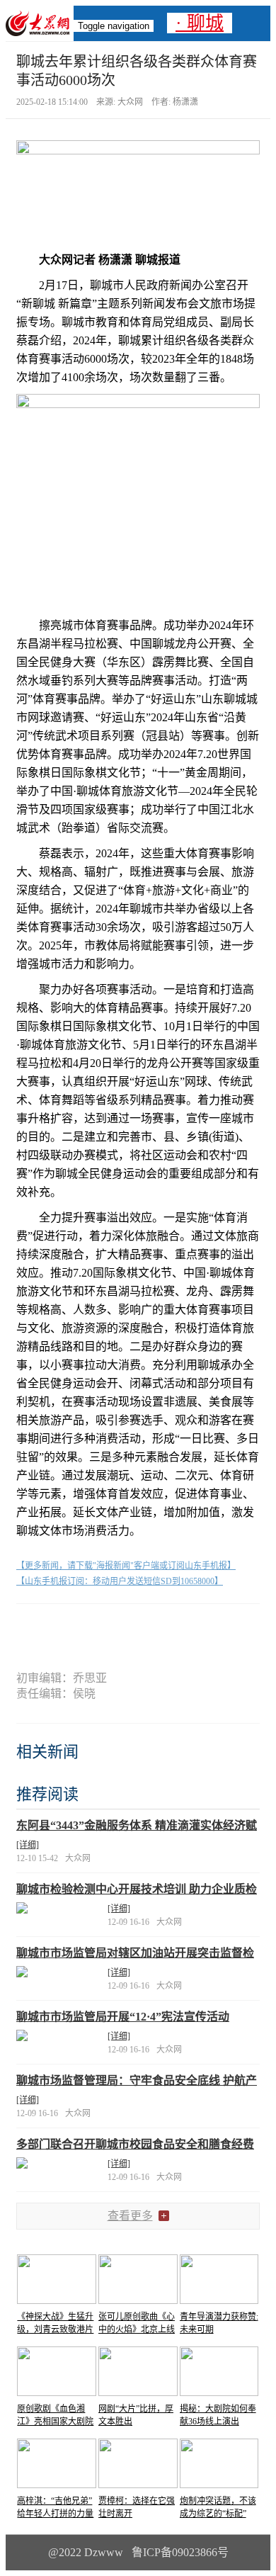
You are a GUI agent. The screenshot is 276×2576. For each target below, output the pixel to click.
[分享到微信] (60, 1628)
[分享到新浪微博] (112, 1628)
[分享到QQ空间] (164, 1628)
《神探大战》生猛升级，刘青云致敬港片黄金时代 (55, 2329)
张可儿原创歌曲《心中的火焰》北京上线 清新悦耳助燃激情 (137, 2329)
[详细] (28, 1845)
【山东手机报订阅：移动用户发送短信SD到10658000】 (120, 1581)
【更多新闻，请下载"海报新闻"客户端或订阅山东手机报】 (126, 1566)
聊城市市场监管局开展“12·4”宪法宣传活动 (123, 2017)
